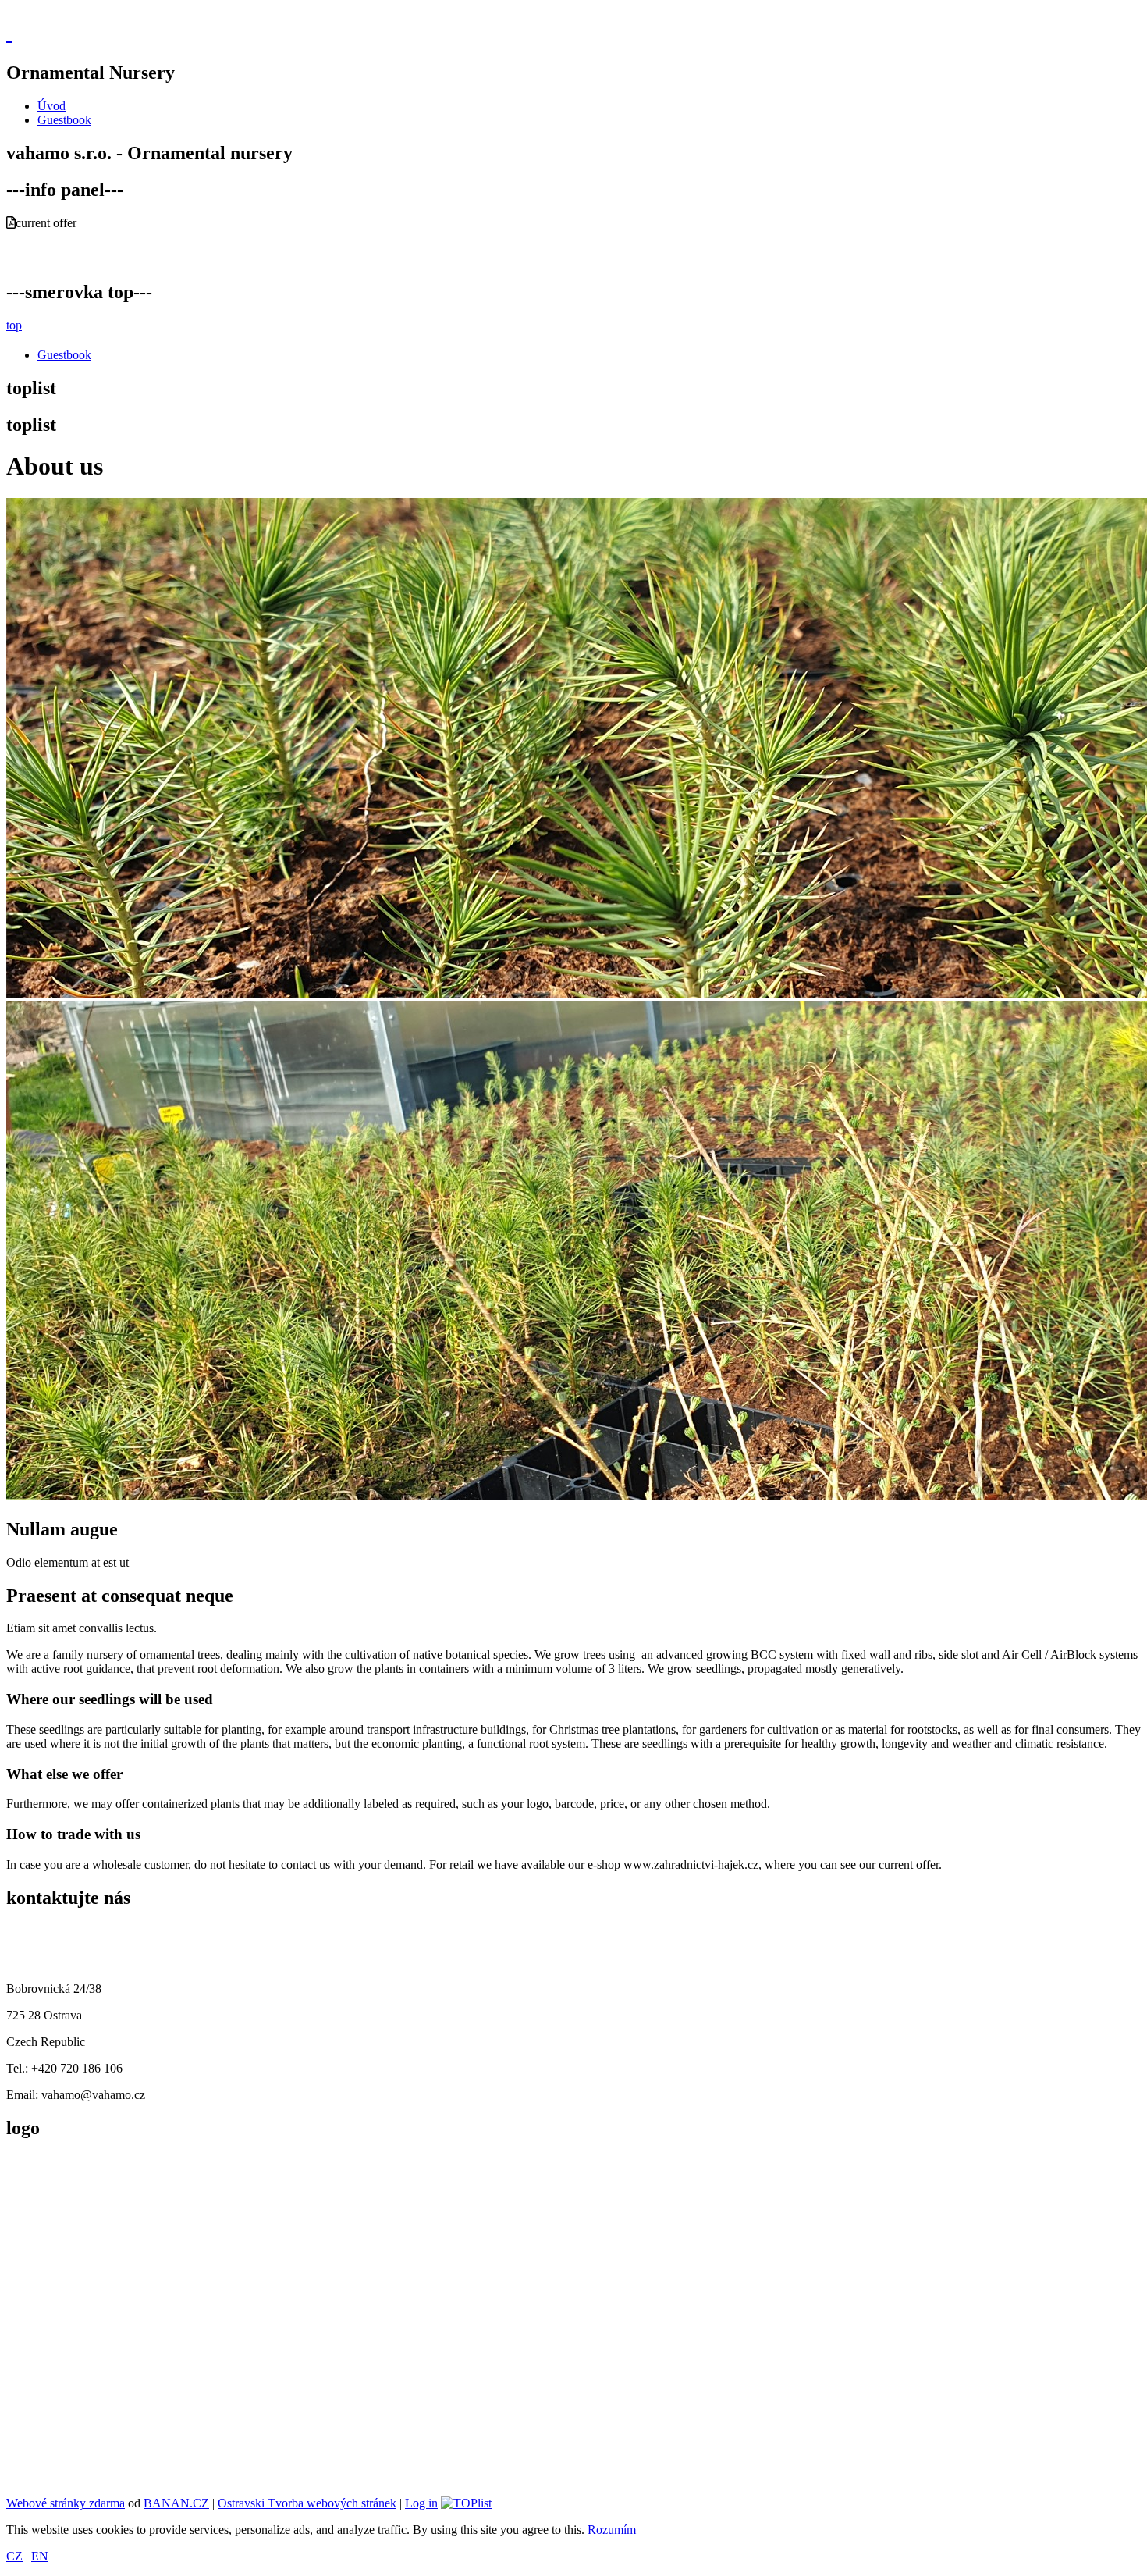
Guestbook (64, 120)
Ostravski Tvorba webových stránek (307, 2503)
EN (40, 2556)
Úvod (51, 106)
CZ (14, 2556)
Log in (421, 2503)
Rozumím (612, 2530)
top (14, 325)
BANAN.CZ (176, 2503)
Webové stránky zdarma (66, 2503)
